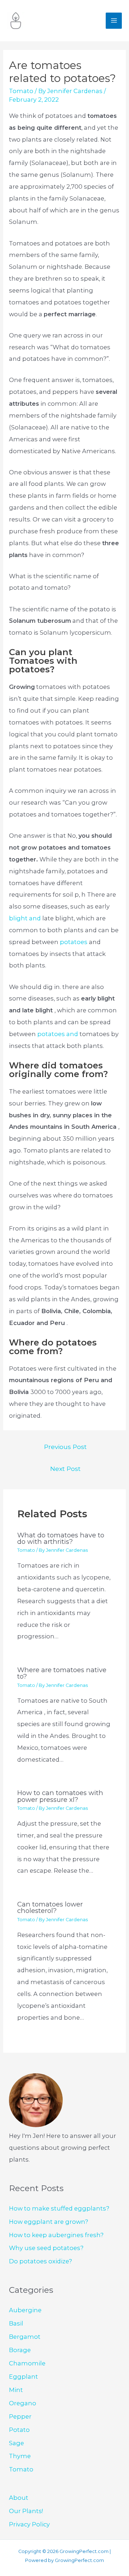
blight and (25, 918)
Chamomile (27, 2363)
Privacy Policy (29, 2524)
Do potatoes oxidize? (40, 2261)
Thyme (20, 2456)
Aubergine (25, 2310)
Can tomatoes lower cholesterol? (50, 1907)
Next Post (65, 1469)
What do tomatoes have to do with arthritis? (61, 1538)
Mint (16, 2390)
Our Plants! (26, 2511)
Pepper (20, 2416)
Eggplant (23, 2377)
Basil (16, 2323)
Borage (20, 2350)
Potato (19, 2430)
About (19, 2498)
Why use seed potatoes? (46, 2248)
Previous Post (65, 1447)
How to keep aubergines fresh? (56, 2235)
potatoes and (58, 1034)
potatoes (74, 942)
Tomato (21, 91)
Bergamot (25, 2337)
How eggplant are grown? (49, 2222)
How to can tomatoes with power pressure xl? (60, 1796)
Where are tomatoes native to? (62, 1673)
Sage (16, 2443)
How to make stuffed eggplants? (59, 2208)
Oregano (23, 2403)
